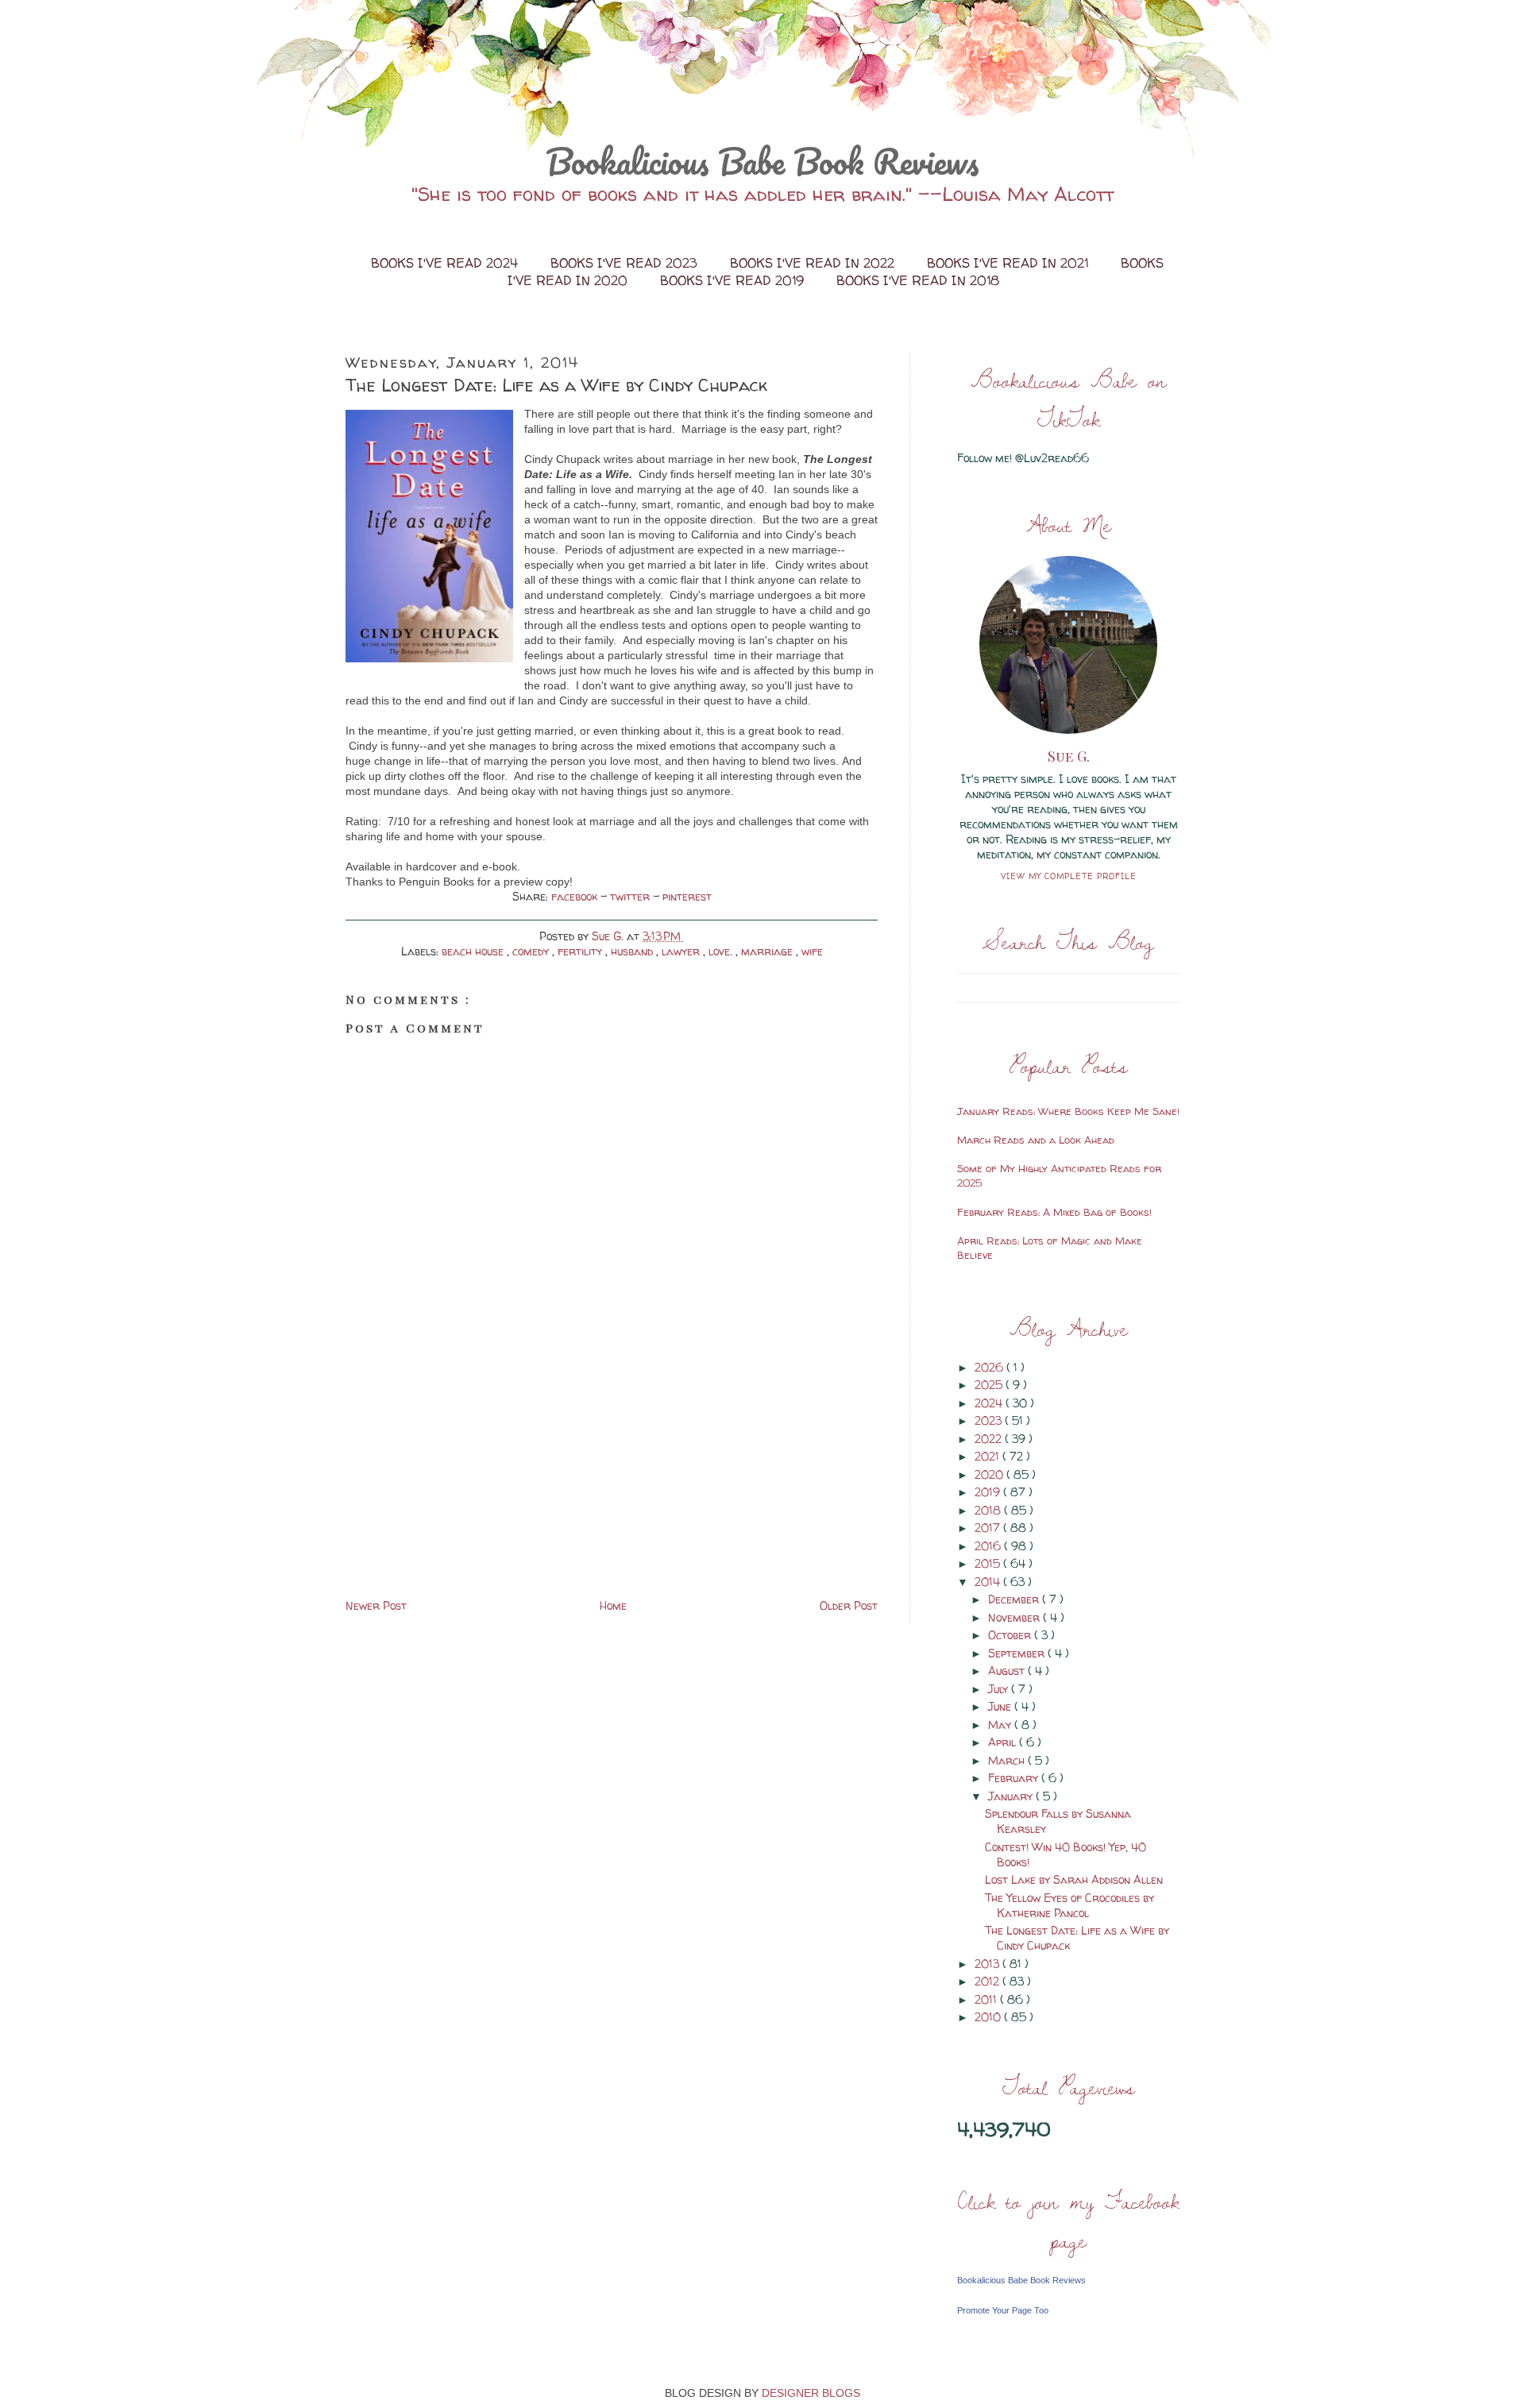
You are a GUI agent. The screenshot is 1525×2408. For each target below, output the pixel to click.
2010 (989, 2017)
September (1018, 1653)
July (1000, 1689)
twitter (631, 896)
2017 (989, 1528)
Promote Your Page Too (1003, 2310)
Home (613, 1605)
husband (633, 951)
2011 (987, 1999)
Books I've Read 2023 (626, 263)
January (1012, 1796)
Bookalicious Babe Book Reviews (762, 161)
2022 (990, 1439)
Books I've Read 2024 (446, 263)
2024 (990, 1403)
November (1015, 1617)
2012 (988, 1981)
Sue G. (1069, 756)
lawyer (682, 951)
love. (722, 951)
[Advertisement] (465, 1484)
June (1001, 1706)
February (1015, 1778)
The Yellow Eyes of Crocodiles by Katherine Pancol (1069, 1905)
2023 (990, 1420)
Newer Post (376, 1605)
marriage (768, 951)
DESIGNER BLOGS (811, 2393)
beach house (474, 951)
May (1001, 1725)
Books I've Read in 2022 (814, 263)
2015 (989, 1563)
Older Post (849, 1605)
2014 (989, 1582)
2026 (990, 1367)
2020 (990, 1474)
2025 (990, 1385)
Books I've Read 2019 (734, 280)
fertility (581, 951)
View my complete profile (1069, 876)
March (1008, 1760)
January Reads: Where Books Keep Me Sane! (1068, 1111)
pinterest (687, 896)
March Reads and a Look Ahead (1036, 1140)
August (1008, 1671)
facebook (576, 896)
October (1011, 1635)
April (1004, 1742)
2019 (989, 1492)
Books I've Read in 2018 (918, 280)
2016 (989, 1546)
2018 (989, 1510)
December (1015, 1599)
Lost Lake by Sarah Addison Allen (1074, 1879)
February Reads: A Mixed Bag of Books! (1054, 1212)
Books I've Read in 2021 (1010, 263)
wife (812, 951)
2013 (988, 1964)
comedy (532, 951)
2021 (988, 1456)
